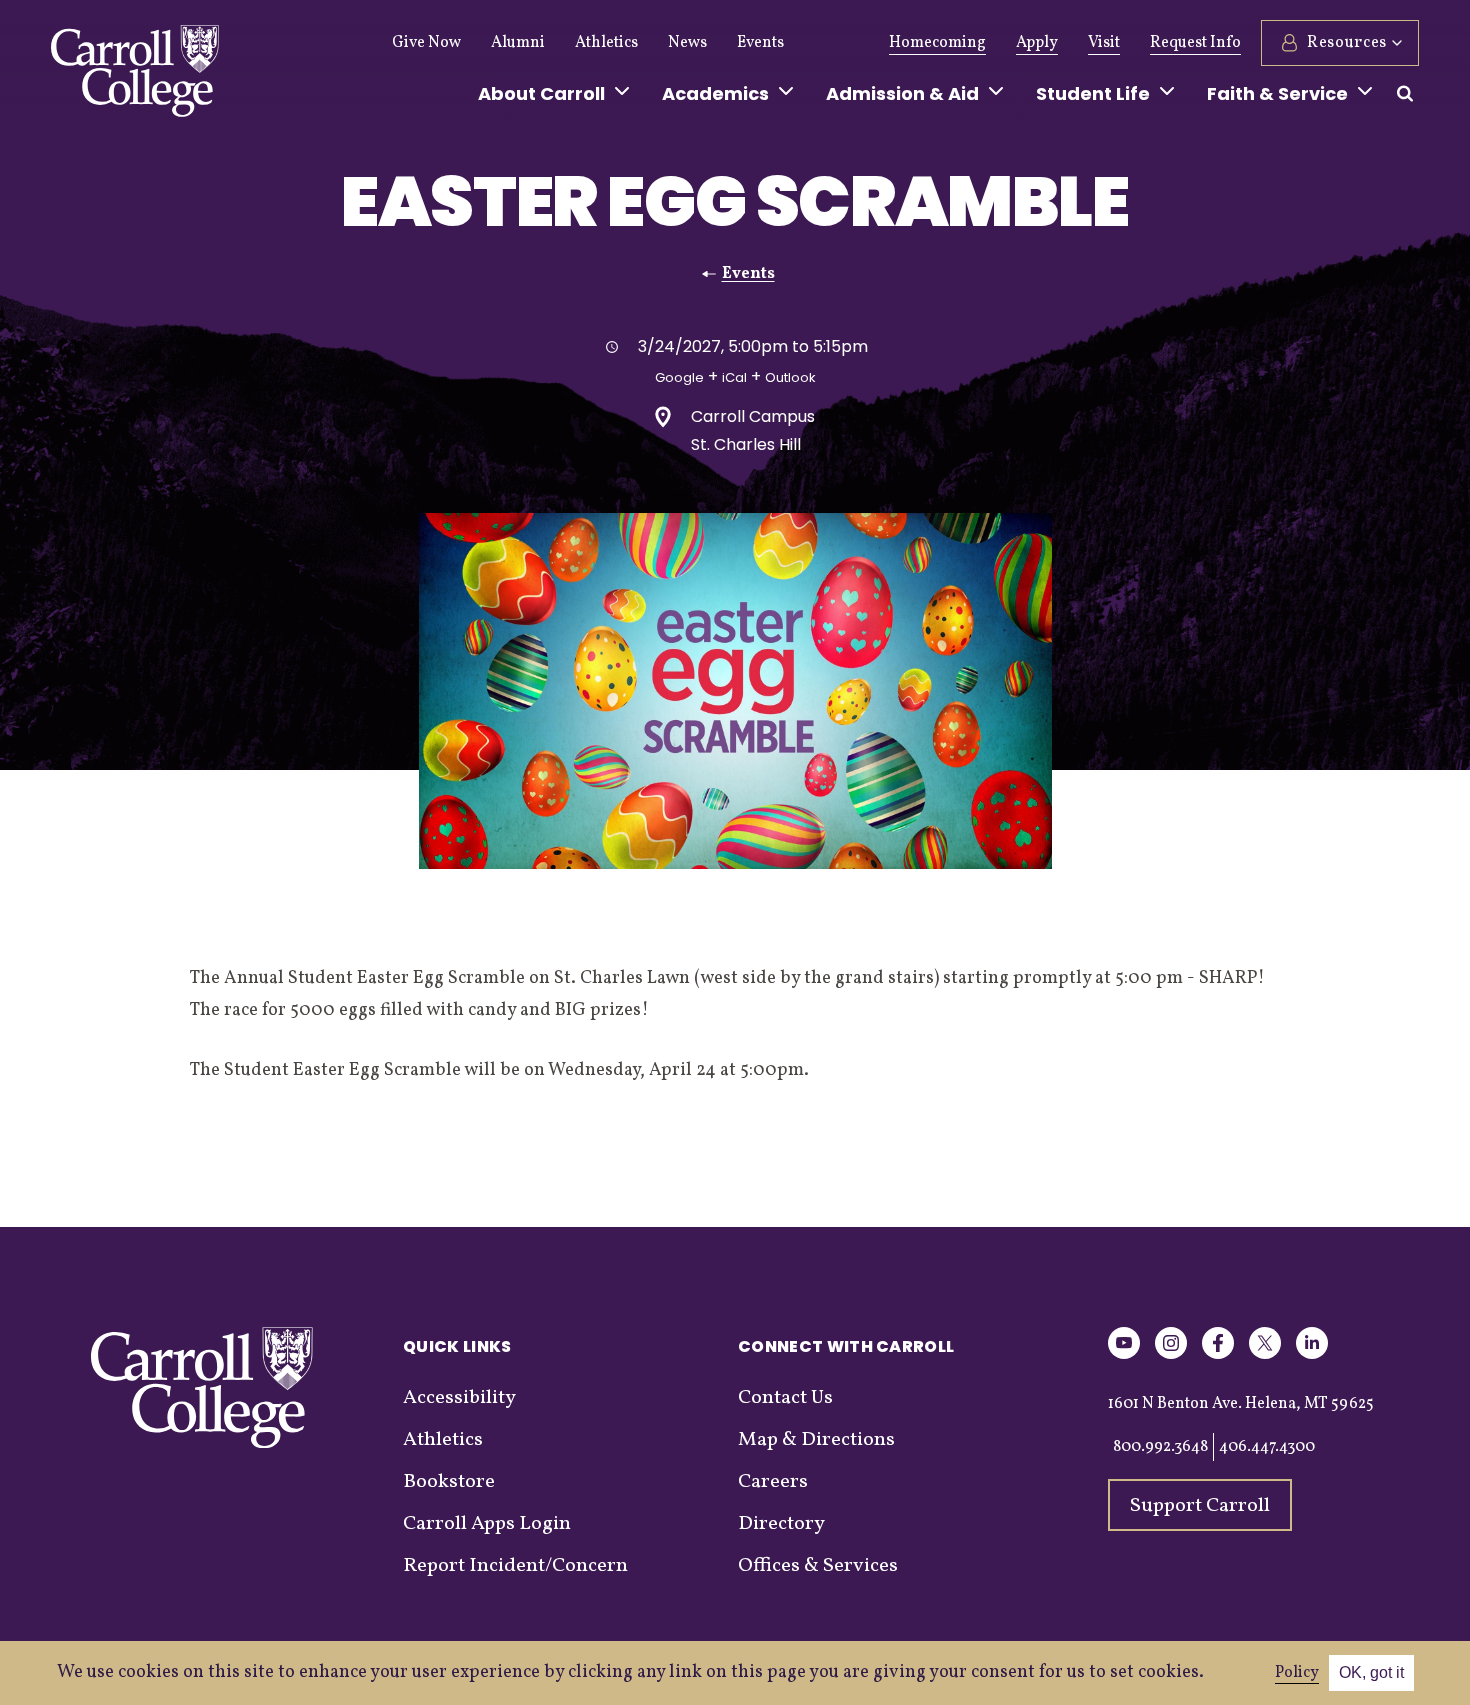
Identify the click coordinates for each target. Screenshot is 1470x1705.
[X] (1265, 1355)
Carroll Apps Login (487, 1524)
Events (760, 43)
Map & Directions (816, 1440)
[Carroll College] (135, 76)
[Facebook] (1218, 1355)
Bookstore (449, 1482)
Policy (1297, 1673)
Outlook (790, 377)
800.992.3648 (1160, 1447)
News (687, 43)
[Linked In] (1312, 1355)
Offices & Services (818, 1566)
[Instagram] (1171, 1355)
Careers (773, 1482)
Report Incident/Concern (515, 1566)
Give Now (426, 43)
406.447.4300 (1267, 1447)
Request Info (1195, 43)
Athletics (606, 43)
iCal (734, 377)
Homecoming (937, 43)
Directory (781, 1524)
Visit (1104, 43)
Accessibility (459, 1398)
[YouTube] (1124, 1355)
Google (679, 377)
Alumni (518, 43)
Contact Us (785, 1398)
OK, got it (1371, 1672)
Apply (1037, 43)
